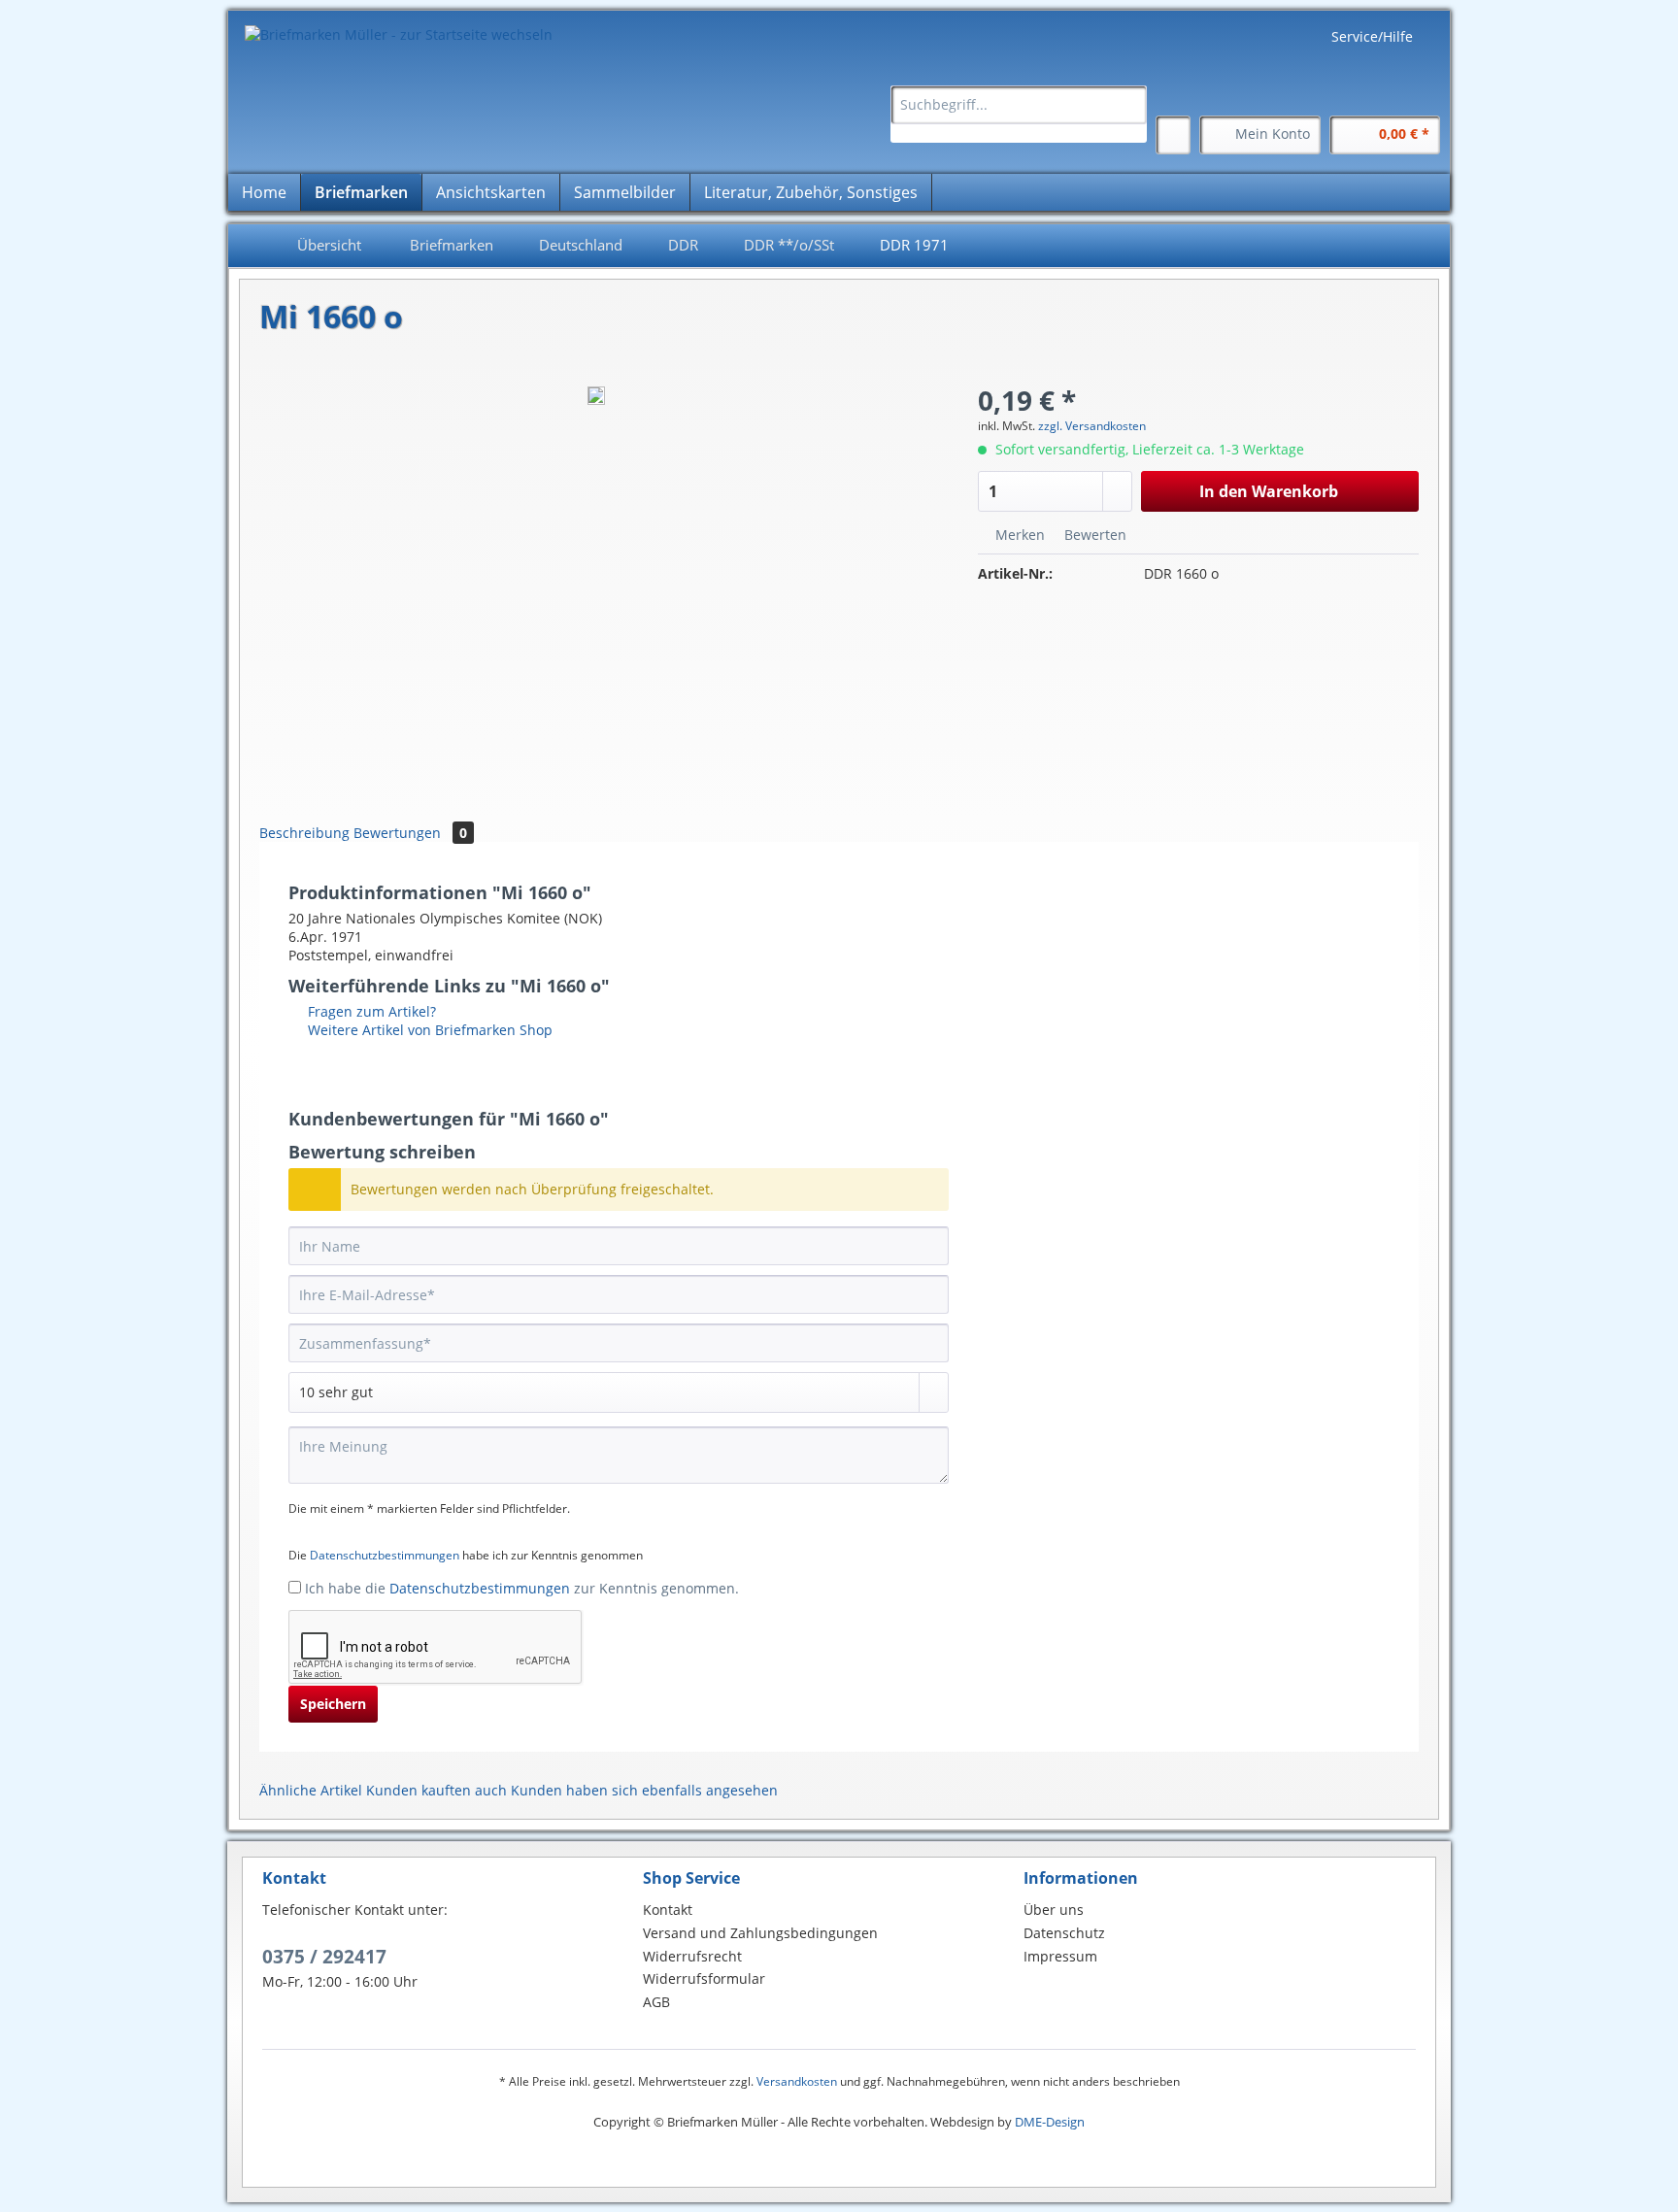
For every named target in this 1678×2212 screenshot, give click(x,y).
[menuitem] (1019, 114)
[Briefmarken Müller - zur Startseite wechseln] (399, 34)
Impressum (1060, 1956)
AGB (656, 2002)
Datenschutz (1064, 1933)
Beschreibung (304, 833)
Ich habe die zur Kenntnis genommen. (522, 1588)
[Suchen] (1129, 105)
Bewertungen (410, 833)
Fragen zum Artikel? (370, 1011)
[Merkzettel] (1173, 135)
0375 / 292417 (324, 1957)
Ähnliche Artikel (311, 1790)
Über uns (1054, 1910)
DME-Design (1050, 2122)
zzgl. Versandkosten (1092, 426)
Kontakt (668, 1910)
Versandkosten (797, 2081)
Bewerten (1093, 535)
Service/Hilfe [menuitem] (1372, 36)
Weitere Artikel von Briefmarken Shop (428, 1030)
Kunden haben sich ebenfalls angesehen (644, 1790)
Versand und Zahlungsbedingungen (760, 1933)
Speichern (333, 1704)
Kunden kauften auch (436, 1790)
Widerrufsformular (704, 1978)
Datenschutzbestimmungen (385, 1555)
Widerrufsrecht (692, 1956)
